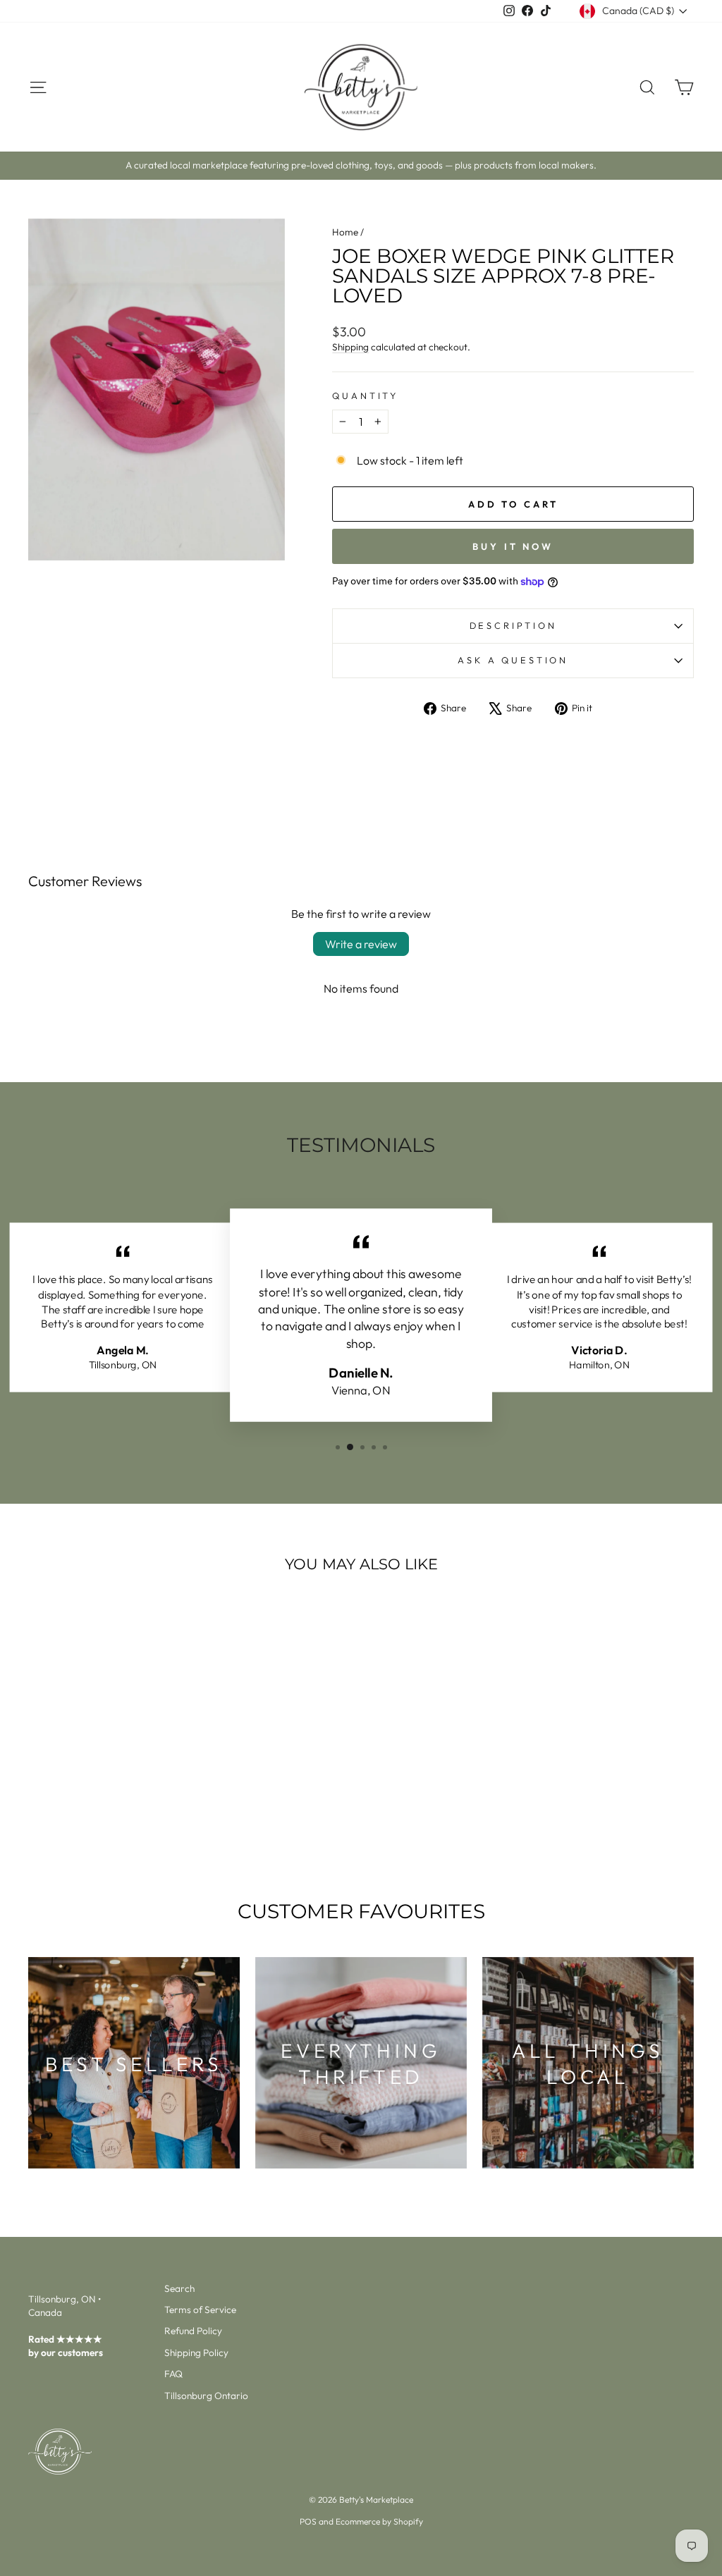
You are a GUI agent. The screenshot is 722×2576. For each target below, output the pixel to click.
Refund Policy (193, 2331)
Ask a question (513, 660)
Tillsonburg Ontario (206, 2396)
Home (345, 232)
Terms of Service (200, 2310)
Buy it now (513, 546)
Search (179, 2288)
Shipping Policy (196, 2353)
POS (308, 2521)
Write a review (361, 944)
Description (513, 625)
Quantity (365, 395)
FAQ (173, 2374)
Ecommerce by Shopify (379, 2521)
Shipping (350, 347)
